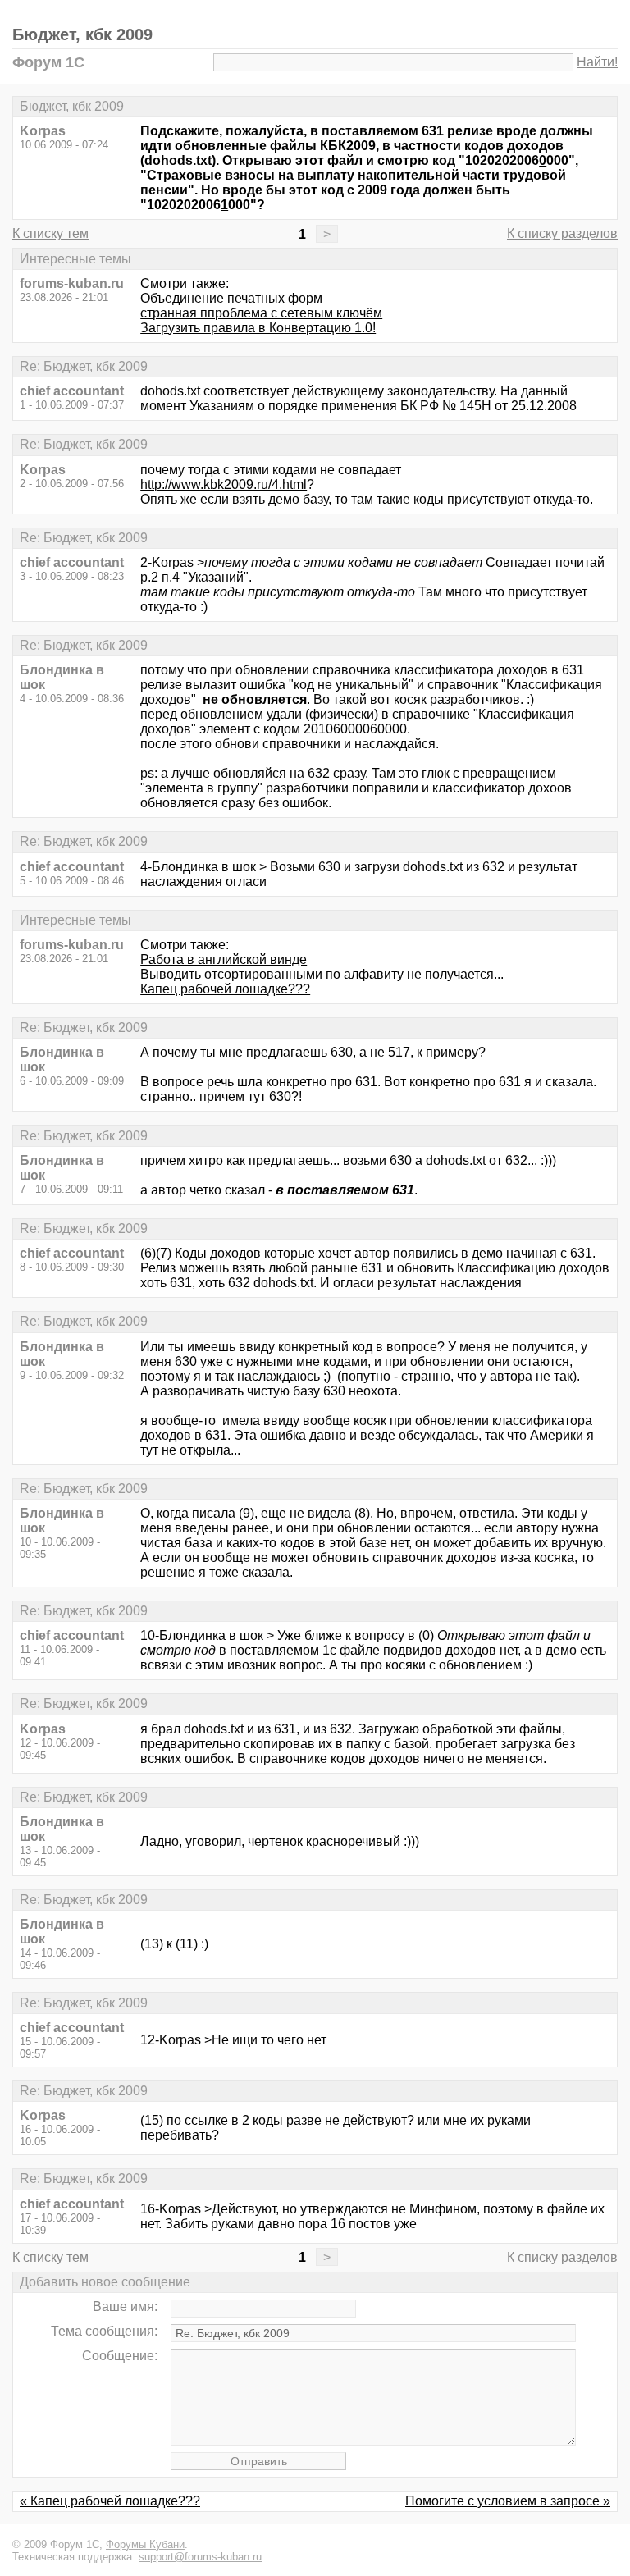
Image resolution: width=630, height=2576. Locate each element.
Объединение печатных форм (231, 298)
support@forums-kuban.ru (200, 2557)
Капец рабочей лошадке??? (225, 989)
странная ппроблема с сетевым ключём (261, 313)
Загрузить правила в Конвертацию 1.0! (258, 328)
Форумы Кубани (145, 2544)
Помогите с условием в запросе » (508, 2501)
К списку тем (50, 233)
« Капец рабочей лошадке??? (110, 2501)
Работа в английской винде (224, 959)
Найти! (597, 62)
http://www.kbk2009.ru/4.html (224, 484)
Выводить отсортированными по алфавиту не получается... (322, 974)
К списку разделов (562, 233)
